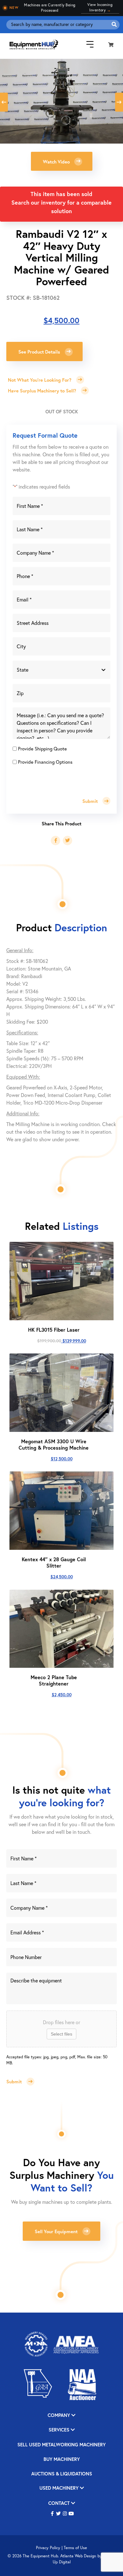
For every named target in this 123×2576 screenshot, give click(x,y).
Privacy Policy (48, 2548)
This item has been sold (61, 194)
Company (59, 2416)
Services (60, 2430)
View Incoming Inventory (100, 7)
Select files (61, 2034)
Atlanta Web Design (78, 2556)
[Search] (114, 25)
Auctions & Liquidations (62, 2474)
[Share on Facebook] (56, 841)
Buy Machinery (62, 2459)
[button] (62, 161)
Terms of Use (75, 2548)
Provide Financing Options (45, 762)
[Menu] (85, 44)
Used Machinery (60, 2488)
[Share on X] (67, 841)
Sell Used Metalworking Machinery (61, 2445)
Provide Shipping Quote (42, 749)
